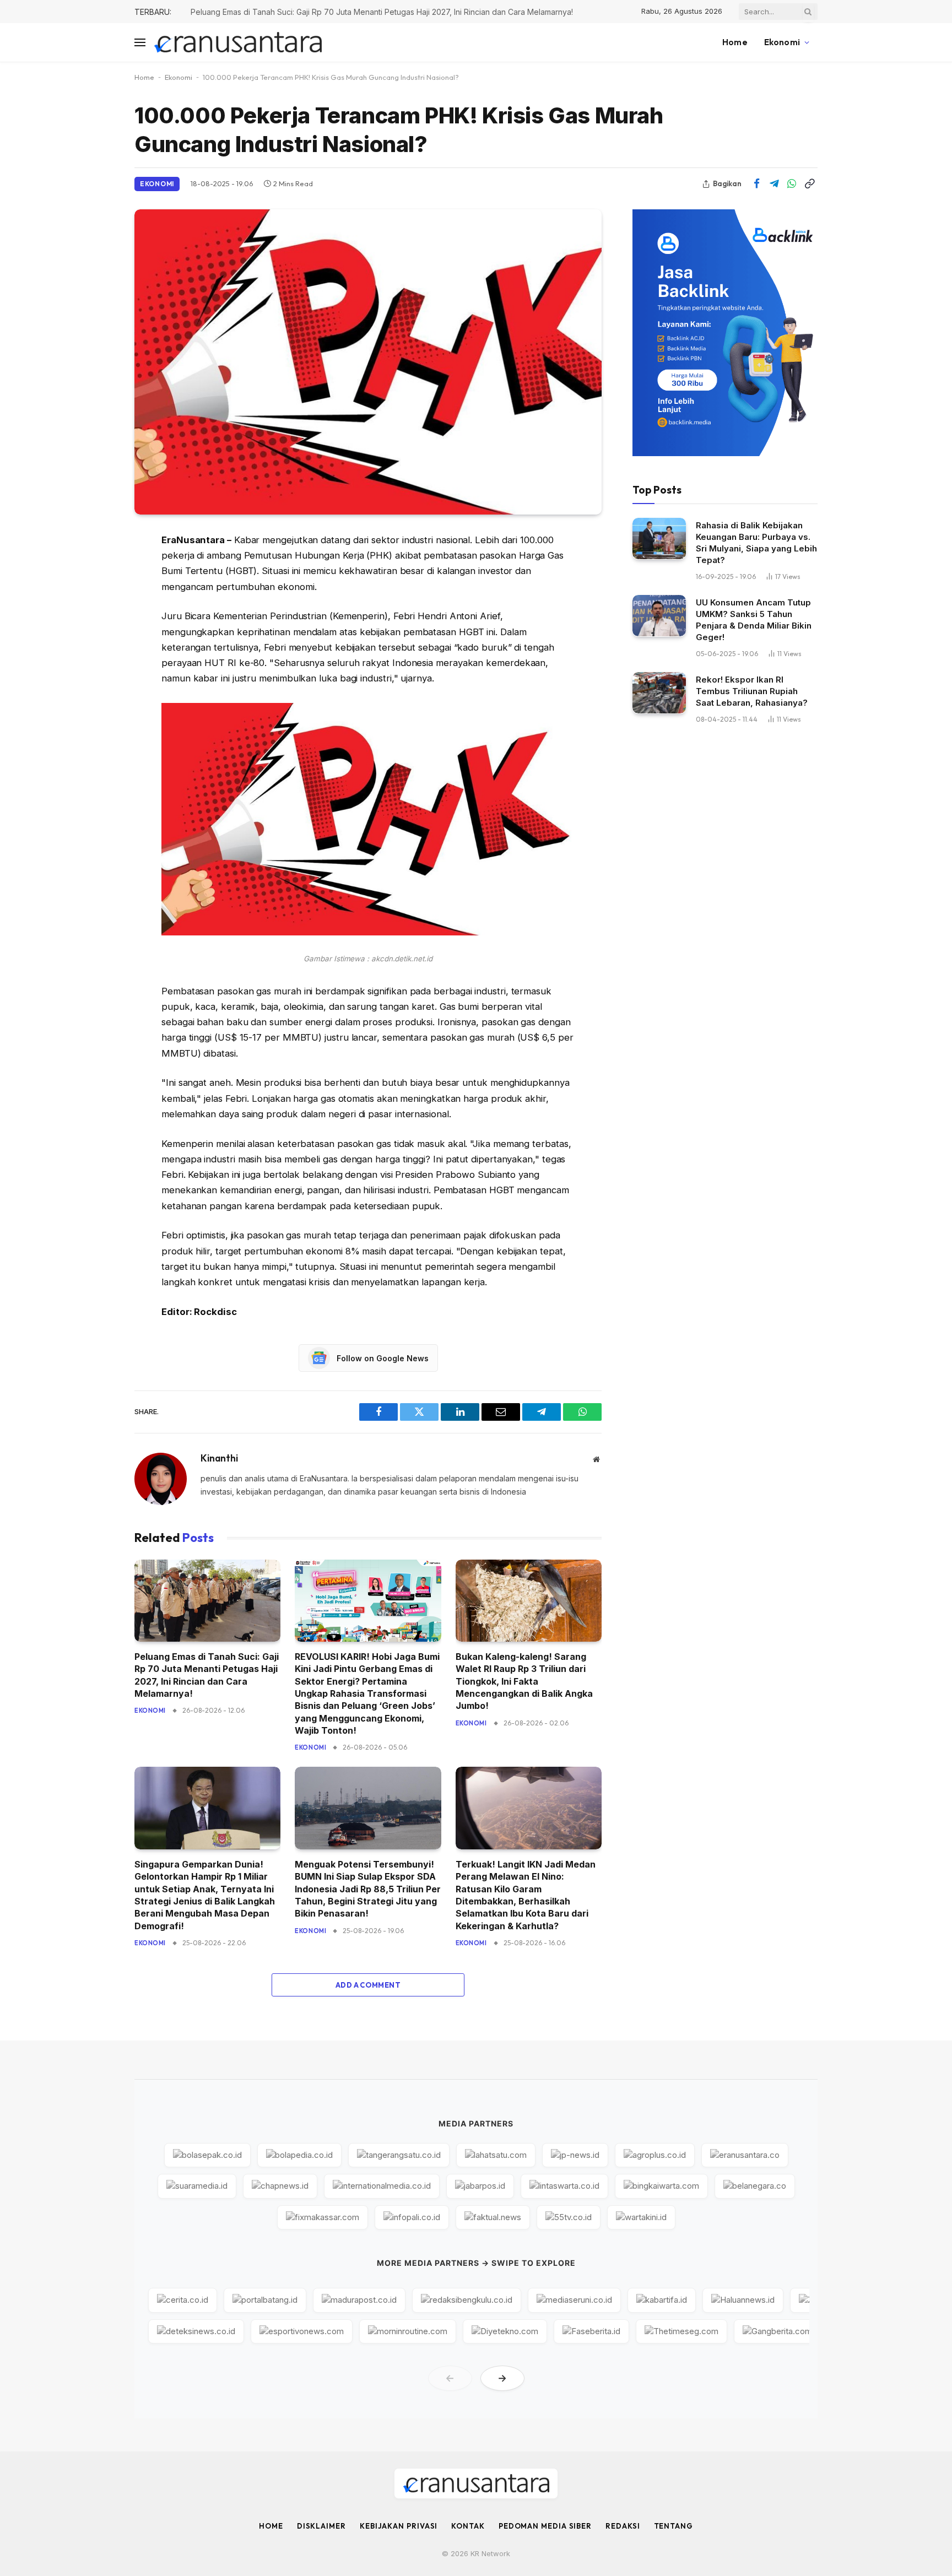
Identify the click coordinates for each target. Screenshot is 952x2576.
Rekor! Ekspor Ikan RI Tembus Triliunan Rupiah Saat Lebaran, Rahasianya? (752, 691)
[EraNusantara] (238, 43)
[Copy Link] (809, 184)
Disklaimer (321, 2526)
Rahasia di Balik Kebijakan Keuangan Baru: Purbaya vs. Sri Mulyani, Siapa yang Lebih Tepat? (756, 542)
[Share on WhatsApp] (792, 184)
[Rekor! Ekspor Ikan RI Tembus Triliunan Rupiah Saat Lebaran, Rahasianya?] (659, 693)
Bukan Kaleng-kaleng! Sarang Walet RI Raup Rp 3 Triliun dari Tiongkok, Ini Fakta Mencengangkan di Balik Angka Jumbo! (524, 1681)
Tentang (674, 2526)
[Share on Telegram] (774, 184)
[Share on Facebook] (756, 184)
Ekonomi (782, 42)
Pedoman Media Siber (545, 2526)
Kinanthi (219, 1458)
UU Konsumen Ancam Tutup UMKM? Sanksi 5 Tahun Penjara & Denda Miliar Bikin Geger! (754, 619)
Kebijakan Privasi (399, 2526)
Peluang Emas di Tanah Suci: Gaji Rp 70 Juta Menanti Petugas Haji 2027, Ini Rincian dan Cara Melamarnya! (207, 1675)
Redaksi (623, 2526)
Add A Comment (368, 1985)
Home (735, 42)
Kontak (468, 2526)
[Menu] (140, 43)
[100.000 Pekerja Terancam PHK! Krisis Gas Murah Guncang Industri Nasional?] (368, 362)
